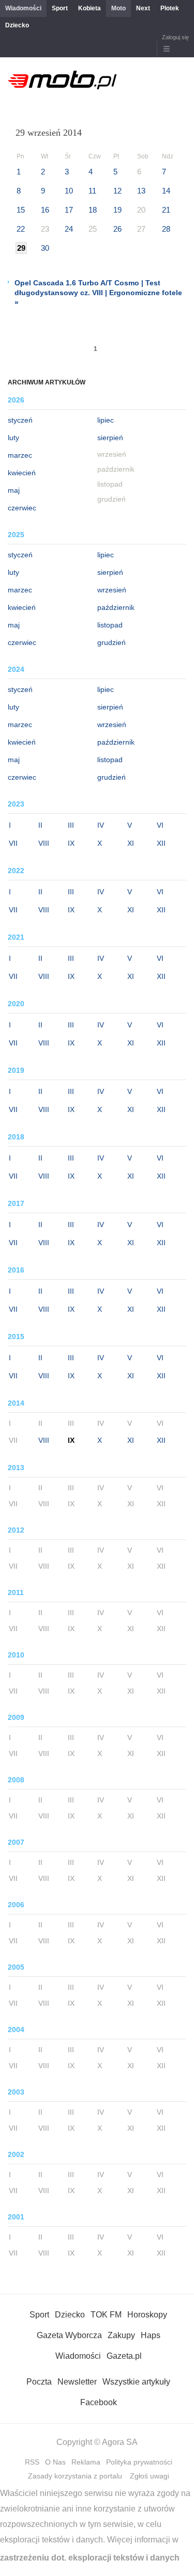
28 (166, 229)
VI (160, 825)
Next (143, 8)
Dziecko (17, 25)
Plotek (170, 8)
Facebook (99, 2402)
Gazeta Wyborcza (69, 2335)
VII (13, 843)
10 (69, 191)
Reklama (86, 2462)
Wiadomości (23, 8)
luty (13, 438)
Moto (118, 8)
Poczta (39, 2382)
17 (69, 210)
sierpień (110, 438)
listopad (110, 625)
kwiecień (22, 473)
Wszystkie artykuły (136, 2382)
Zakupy (121, 2335)
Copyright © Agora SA (97, 2442)
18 (93, 210)
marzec (20, 455)
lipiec (106, 420)
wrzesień (112, 590)
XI (131, 843)
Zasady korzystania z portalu (75, 2476)
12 (117, 191)
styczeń (20, 420)
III (71, 825)
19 (117, 210)
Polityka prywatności (139, 2462)
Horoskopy (147, 2315)
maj (14, 490)
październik (116, 607)
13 (141, 191)
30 (45, 248)
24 (69, 229)
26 (117, 229)
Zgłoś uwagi (150, 2476)
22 (21, 229)
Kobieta (89, 8)
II (40, 825)
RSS (32, 2462)
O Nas (55, 2462)
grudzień (111, 642)
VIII (44, 843)
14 (166, 191)
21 (166, 210)
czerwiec (22, 508)
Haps (151, 2335)
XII (161, 843)
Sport (60, 8)
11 (92, 191)
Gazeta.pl (124, 2356)
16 (45, 210)
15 (21, 210)
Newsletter (77, 2382)
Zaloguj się (175, 37)
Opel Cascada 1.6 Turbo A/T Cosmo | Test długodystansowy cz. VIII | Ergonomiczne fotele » (98, 293)
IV (101, 825)
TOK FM (106, 2315)
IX (71, 843)
